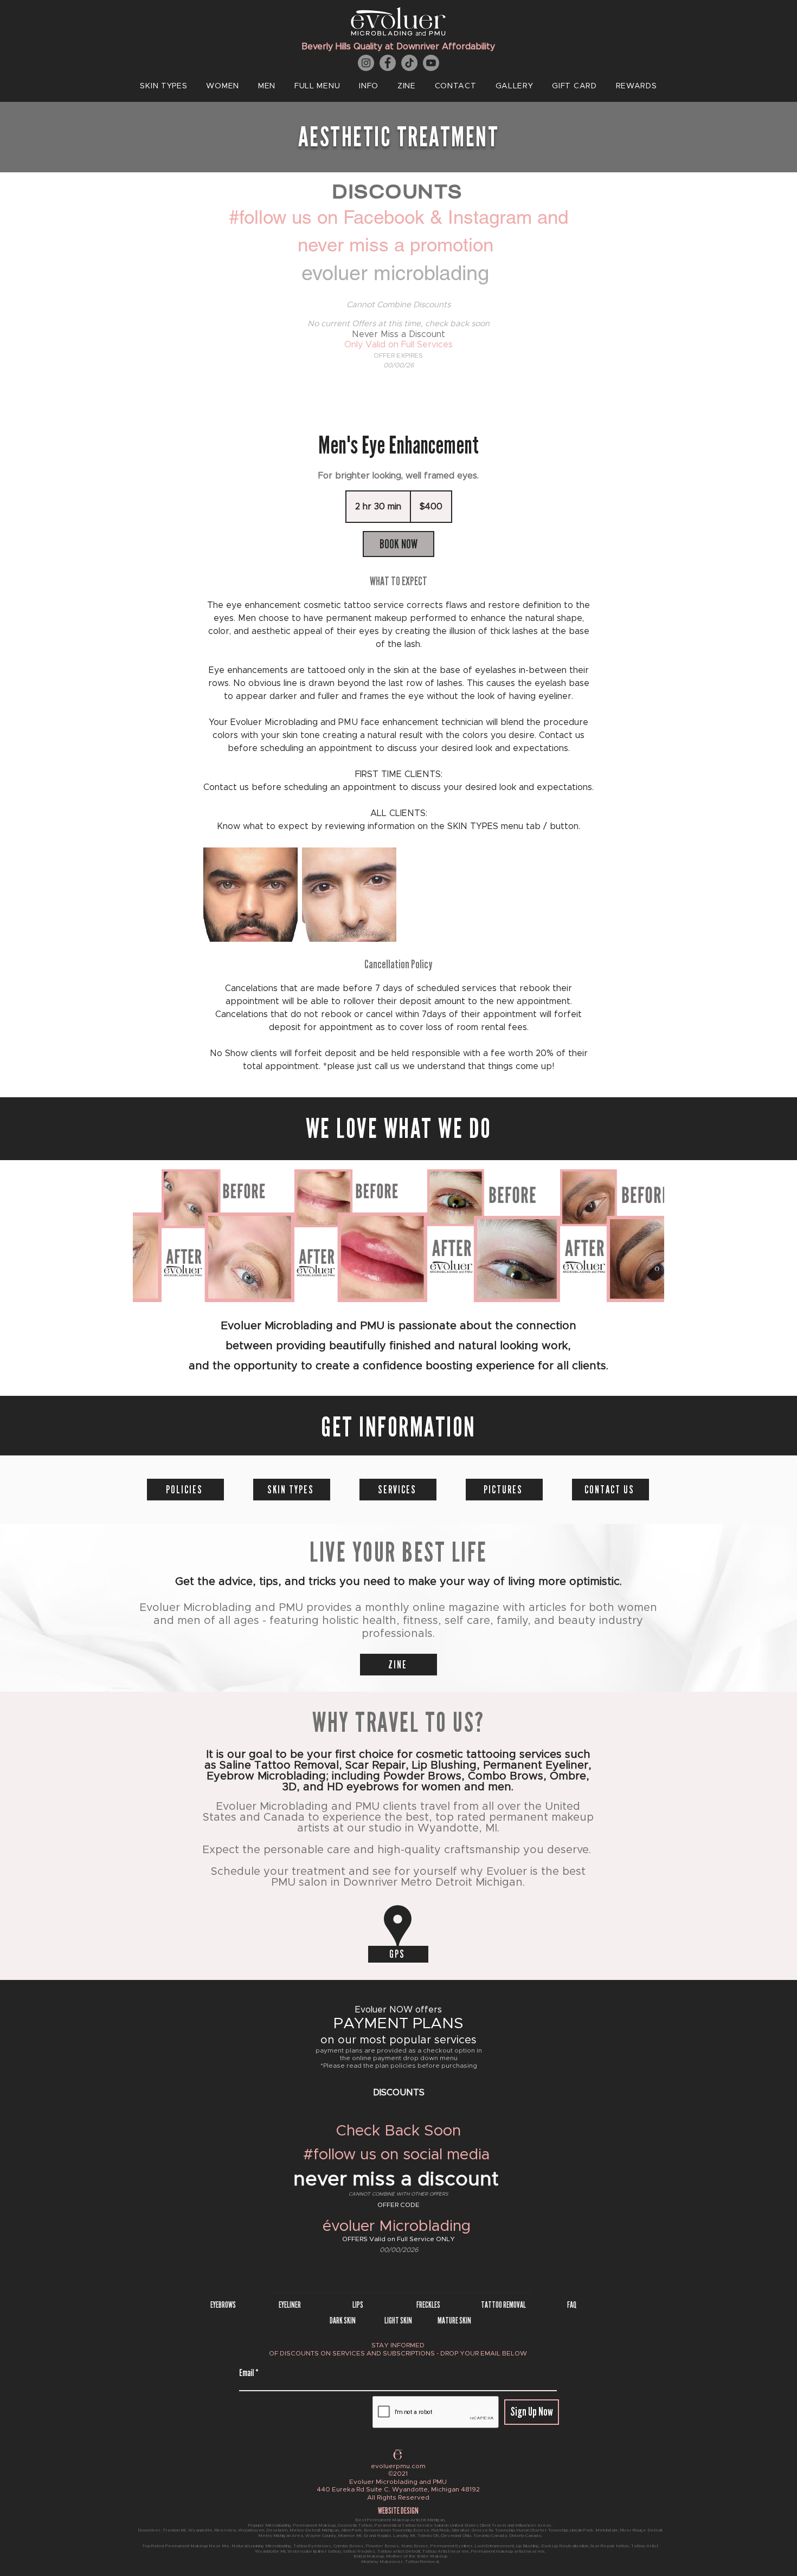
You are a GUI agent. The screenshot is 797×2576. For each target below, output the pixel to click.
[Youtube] (431, 63)
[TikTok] (409, 63)
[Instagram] (366, 63)
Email (246, 2373)
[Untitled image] (250, 895)
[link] (398, 544)
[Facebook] (388, 63)
